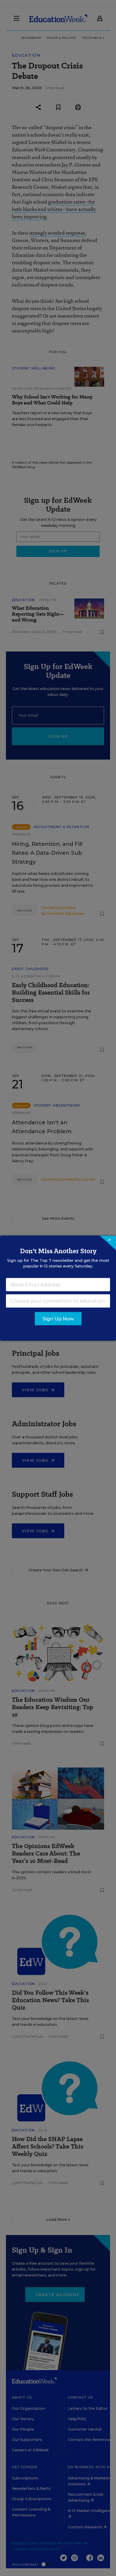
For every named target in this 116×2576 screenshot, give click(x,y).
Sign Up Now (58, 1319)
